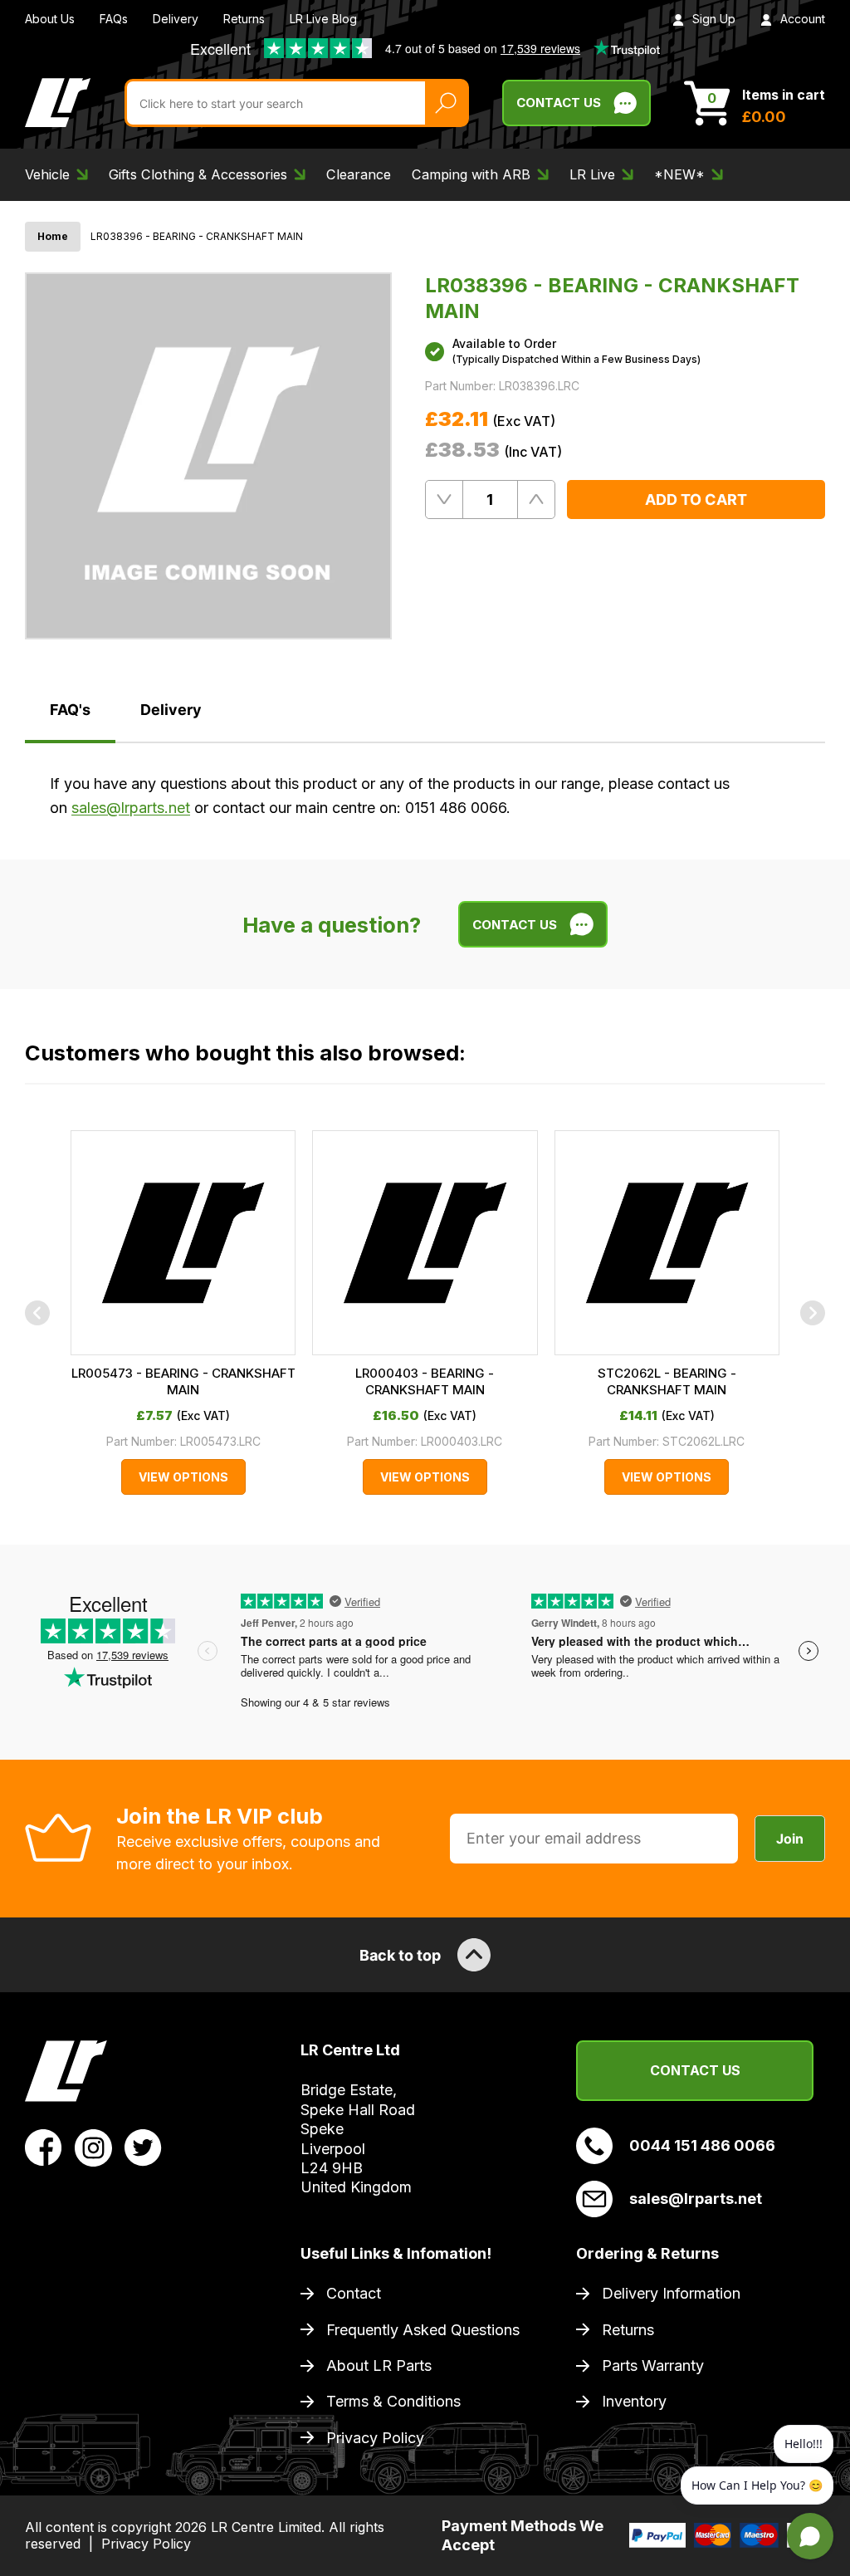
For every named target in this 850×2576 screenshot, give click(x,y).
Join (790, 1839)
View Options (183, 1477)
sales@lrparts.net (131, 808)
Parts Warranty (653, 2365)
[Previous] (37, 1313)
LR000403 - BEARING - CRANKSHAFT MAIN (425, 1381)
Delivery (176, 19)
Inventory (634, 2401)
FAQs (114, 19)
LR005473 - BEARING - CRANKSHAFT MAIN (183, 1381)
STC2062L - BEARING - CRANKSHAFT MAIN (667, 1381)
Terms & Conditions (393, 2401)
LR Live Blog (323, 19)
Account (803, 19)
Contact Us (559, 103)
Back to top (400, 1955)
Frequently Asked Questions (423, 2330)
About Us (50, 19)
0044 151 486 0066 (702, 2145)
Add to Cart (696, 500)
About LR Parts (379, 2365)
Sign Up (714, 19)
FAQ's (70, 710)
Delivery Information (671, 2293)
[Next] (813, 1313)
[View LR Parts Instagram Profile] (93, 2147)
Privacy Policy (375, 2438)
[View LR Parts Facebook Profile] (44, 2147)
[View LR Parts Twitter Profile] (143, 2147)
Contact (354, 2293)
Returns (244, 19)
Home (53, 236)
